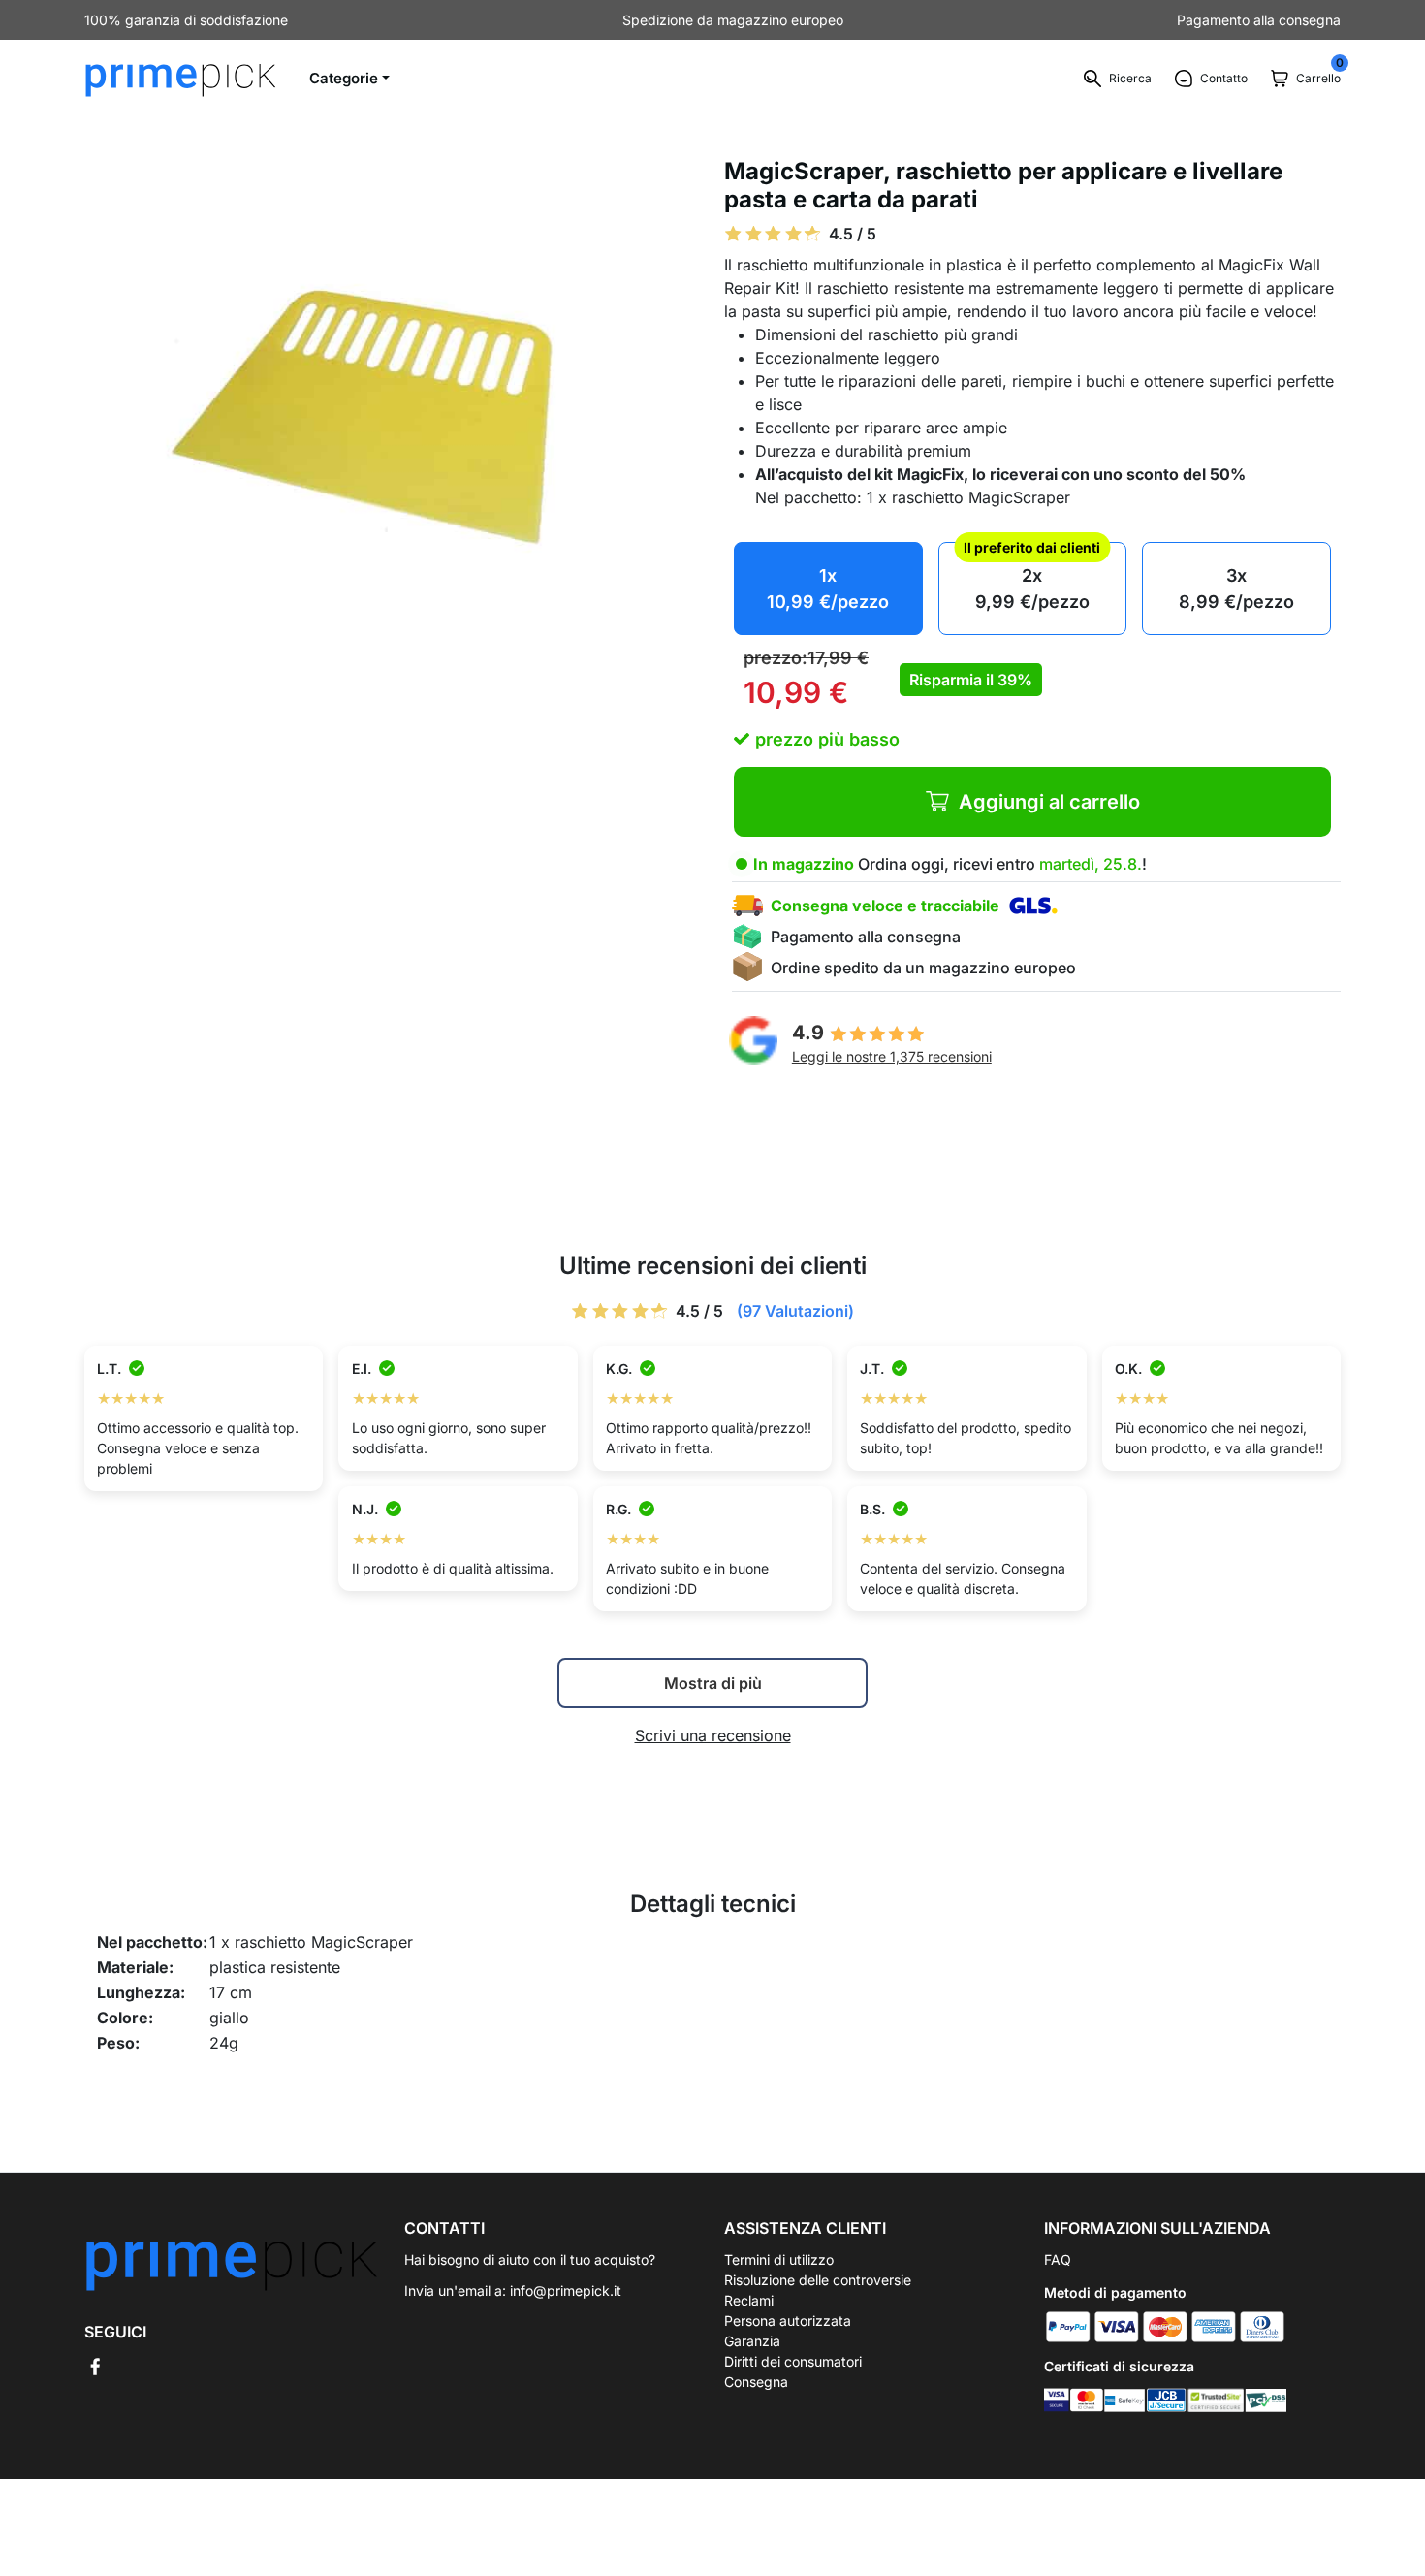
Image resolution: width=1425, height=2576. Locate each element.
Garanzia (752, 2341)
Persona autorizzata (788, 2321)
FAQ (1058, 2259)
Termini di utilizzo (779, 2259)
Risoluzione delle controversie (818, 2280)
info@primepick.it (566, 2290)
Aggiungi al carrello (1049, 802)
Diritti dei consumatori (793, 2361)
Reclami (749, 2300)
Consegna (756, 2382)
